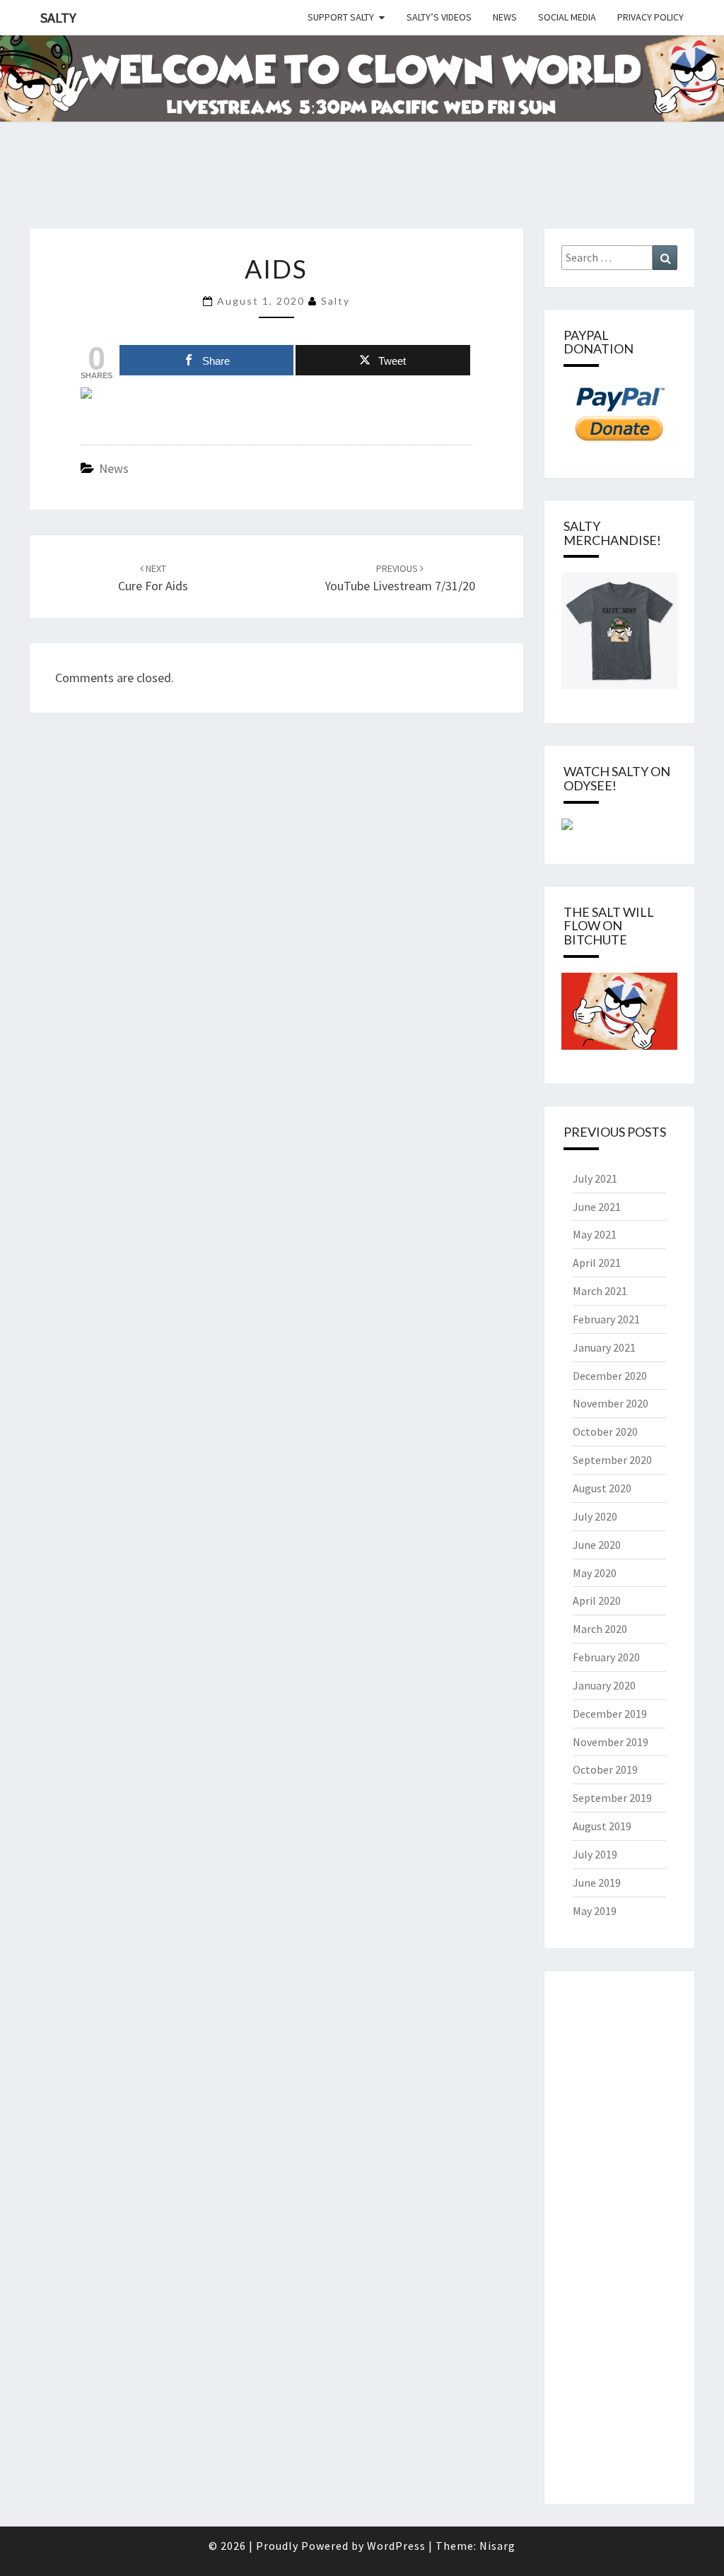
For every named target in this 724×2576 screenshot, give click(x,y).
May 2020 (595, 1573)
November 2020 (611, 1403)
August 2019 (602, 1826)
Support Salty (341, 17)
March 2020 (600, 1629)
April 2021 (597, 1263)
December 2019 (610, 1714)
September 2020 (612, 1460)
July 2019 (595, 1854)
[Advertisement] (257, 192)
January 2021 (604, 1347)
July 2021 (595, 1178)
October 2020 (605, 1432)
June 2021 (597, 1207)
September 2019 (612, 1798)
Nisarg (497, 2546)
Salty (58, 17)
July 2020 (595, 1516)
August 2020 (602, 1488)
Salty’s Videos (439, 17)
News (505, 17)
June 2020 (597, 1545)
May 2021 (595, 1234)
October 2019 (605, 1769)
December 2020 (610, 1376)
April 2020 (597, 1600)
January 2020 (604, 1685)
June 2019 (597, 1883)
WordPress (396, 2546)
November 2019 (611, 1742)
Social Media (567, 17)
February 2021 (606, 1319)
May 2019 (595, 1911)
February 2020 (606, 1657)
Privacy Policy (650, 17)
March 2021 (600, 1291)
